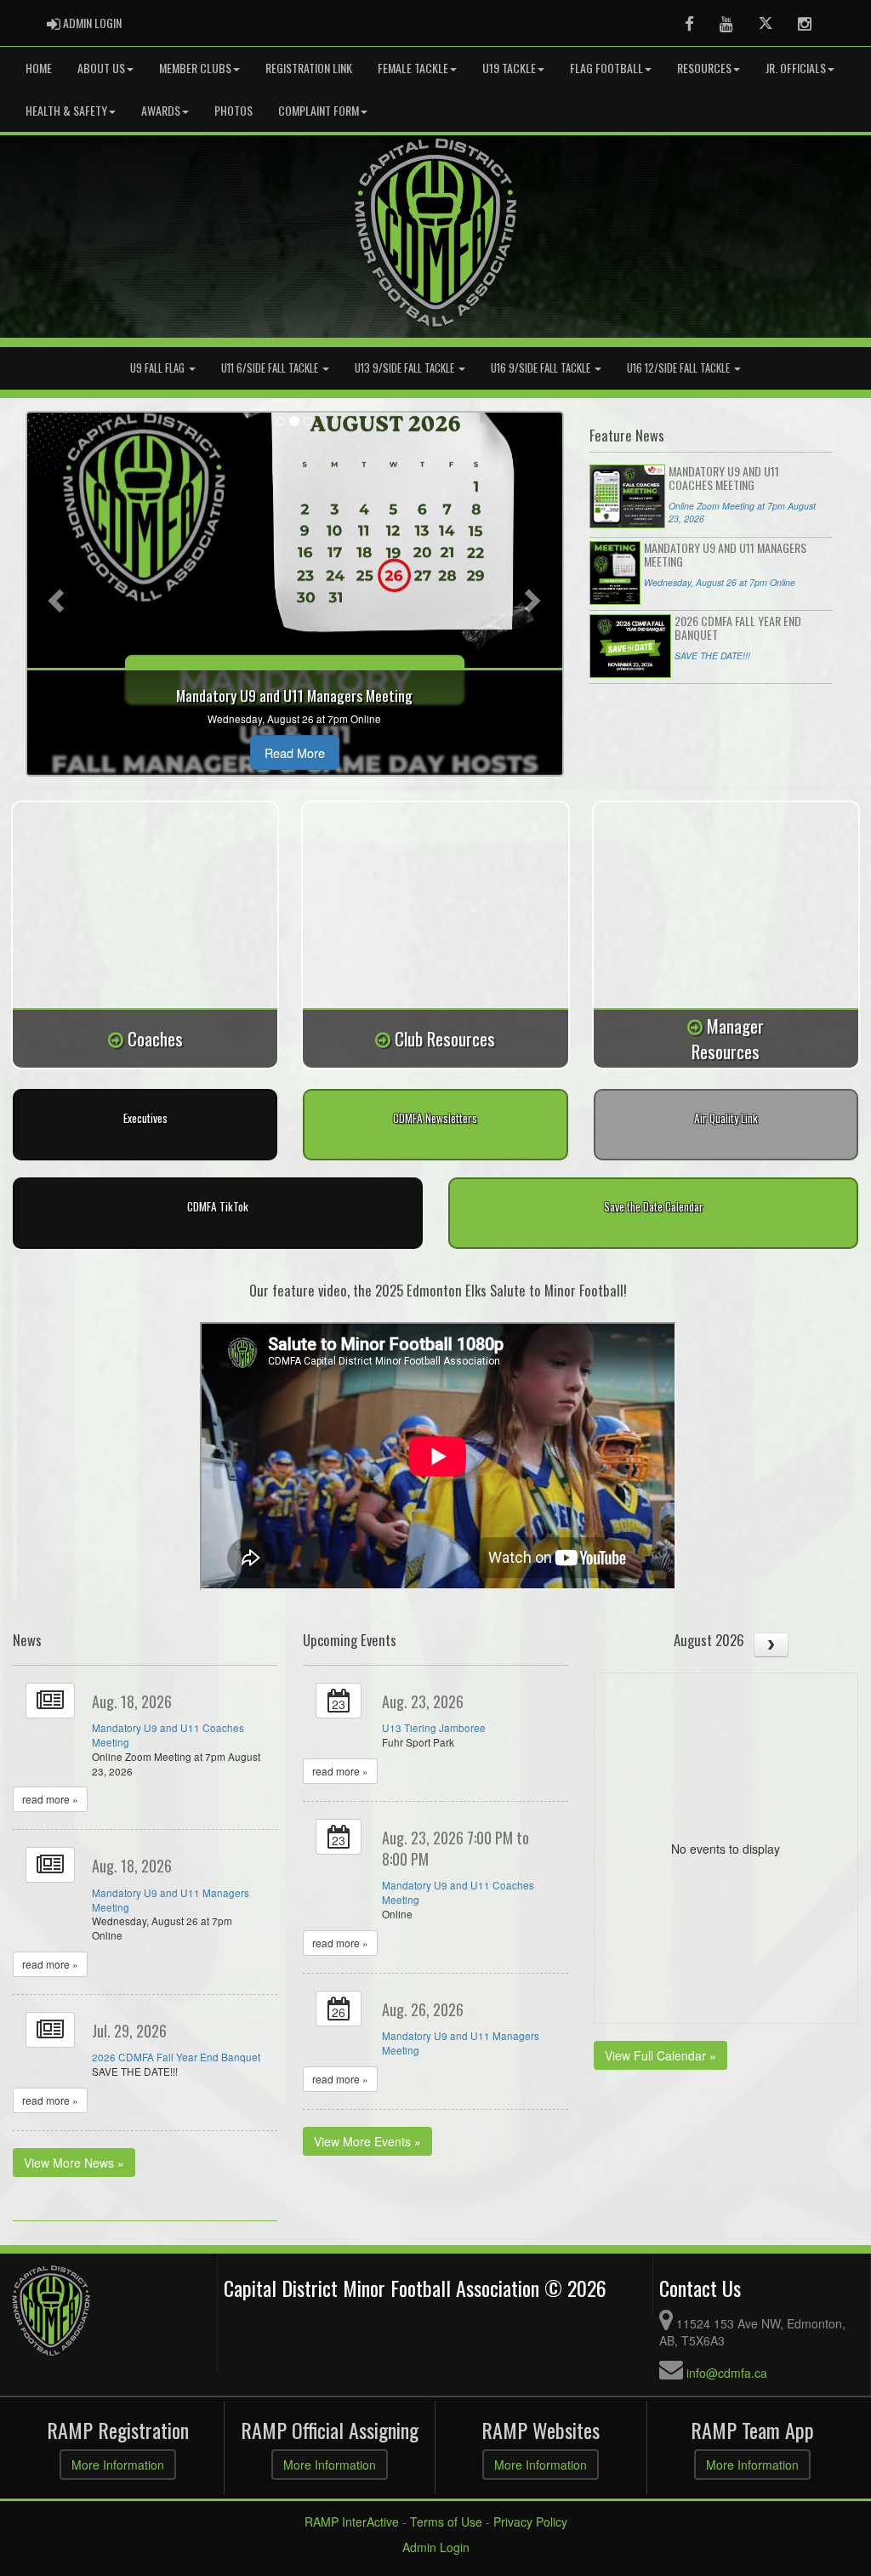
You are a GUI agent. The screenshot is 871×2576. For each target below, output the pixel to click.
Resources (704, 68)
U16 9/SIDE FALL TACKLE (542, 368)
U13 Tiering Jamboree (434, 1727)
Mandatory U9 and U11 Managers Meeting (171, 1900)
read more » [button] (50, 1799)
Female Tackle (413, 68)
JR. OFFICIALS (796, 68)
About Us (101, 68)
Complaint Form (319, 110)
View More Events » (367, 2141)
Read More (295, 752)
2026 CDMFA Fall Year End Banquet (176, 2057)
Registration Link (309, 68)
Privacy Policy (530, 2522)
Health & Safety (66, 110)
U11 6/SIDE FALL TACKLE (271, 368)
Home (39, 68)
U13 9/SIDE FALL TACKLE (406, 368)
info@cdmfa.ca (727, 2373)
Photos (233, 110)
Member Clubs (195, 68)
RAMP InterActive (352, 2522)
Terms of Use (446, 2522)
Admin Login (436, 2547)
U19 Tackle (509, 68)
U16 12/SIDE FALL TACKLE (680, 368)
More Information (118, 2465)
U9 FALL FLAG (159, 368)
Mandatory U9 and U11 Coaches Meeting (168, 1735)
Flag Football (606, 68)
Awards (161, 110)
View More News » (74, 2163)
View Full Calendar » (660, 2055)
